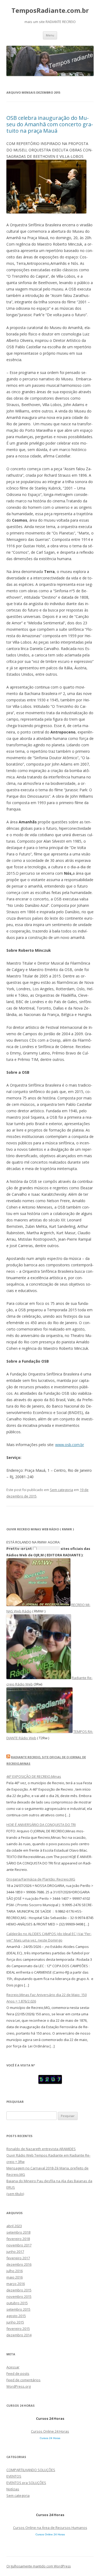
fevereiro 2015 (18, 2329)
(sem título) (15, 2194)
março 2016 (16, 2284)
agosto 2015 (16, 2316)
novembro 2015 (19, 2296)
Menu (50, 35)
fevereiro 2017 (18, 2258)
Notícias (13, 2489)
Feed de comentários (23, 2380)
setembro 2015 (18, 2309)
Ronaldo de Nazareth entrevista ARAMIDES (41, 2149)
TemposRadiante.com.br (50, 11)
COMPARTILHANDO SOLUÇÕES (31, 2470)
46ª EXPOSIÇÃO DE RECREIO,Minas (34, 1776)
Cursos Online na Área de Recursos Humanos (50, 2528)
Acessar (13, 2367)
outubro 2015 (17, 2303)
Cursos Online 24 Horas (50, 2431)
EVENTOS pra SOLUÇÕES (26, 2483)
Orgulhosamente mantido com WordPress (39, 2566)
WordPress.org (19, 2386)
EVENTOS (14, 2476)
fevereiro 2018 (18, 2239)
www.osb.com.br (70, 1445)
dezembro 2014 (19, 2335)
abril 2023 (14, 2226)
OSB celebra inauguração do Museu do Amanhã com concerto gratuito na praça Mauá (50, 124)
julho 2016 (15, 2271)
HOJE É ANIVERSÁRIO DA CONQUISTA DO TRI (41, 1825)
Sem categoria (61, 1490)
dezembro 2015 (19, 2290)
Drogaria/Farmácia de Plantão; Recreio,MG (41, 1879)
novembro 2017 (19, 2245)
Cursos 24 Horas (50, 2438)
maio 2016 (15, 2277)
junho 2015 (15, 2322)
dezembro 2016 (19, 2264)
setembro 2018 (18, 2232)
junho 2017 (15, 2252)
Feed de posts (18, 2374)
